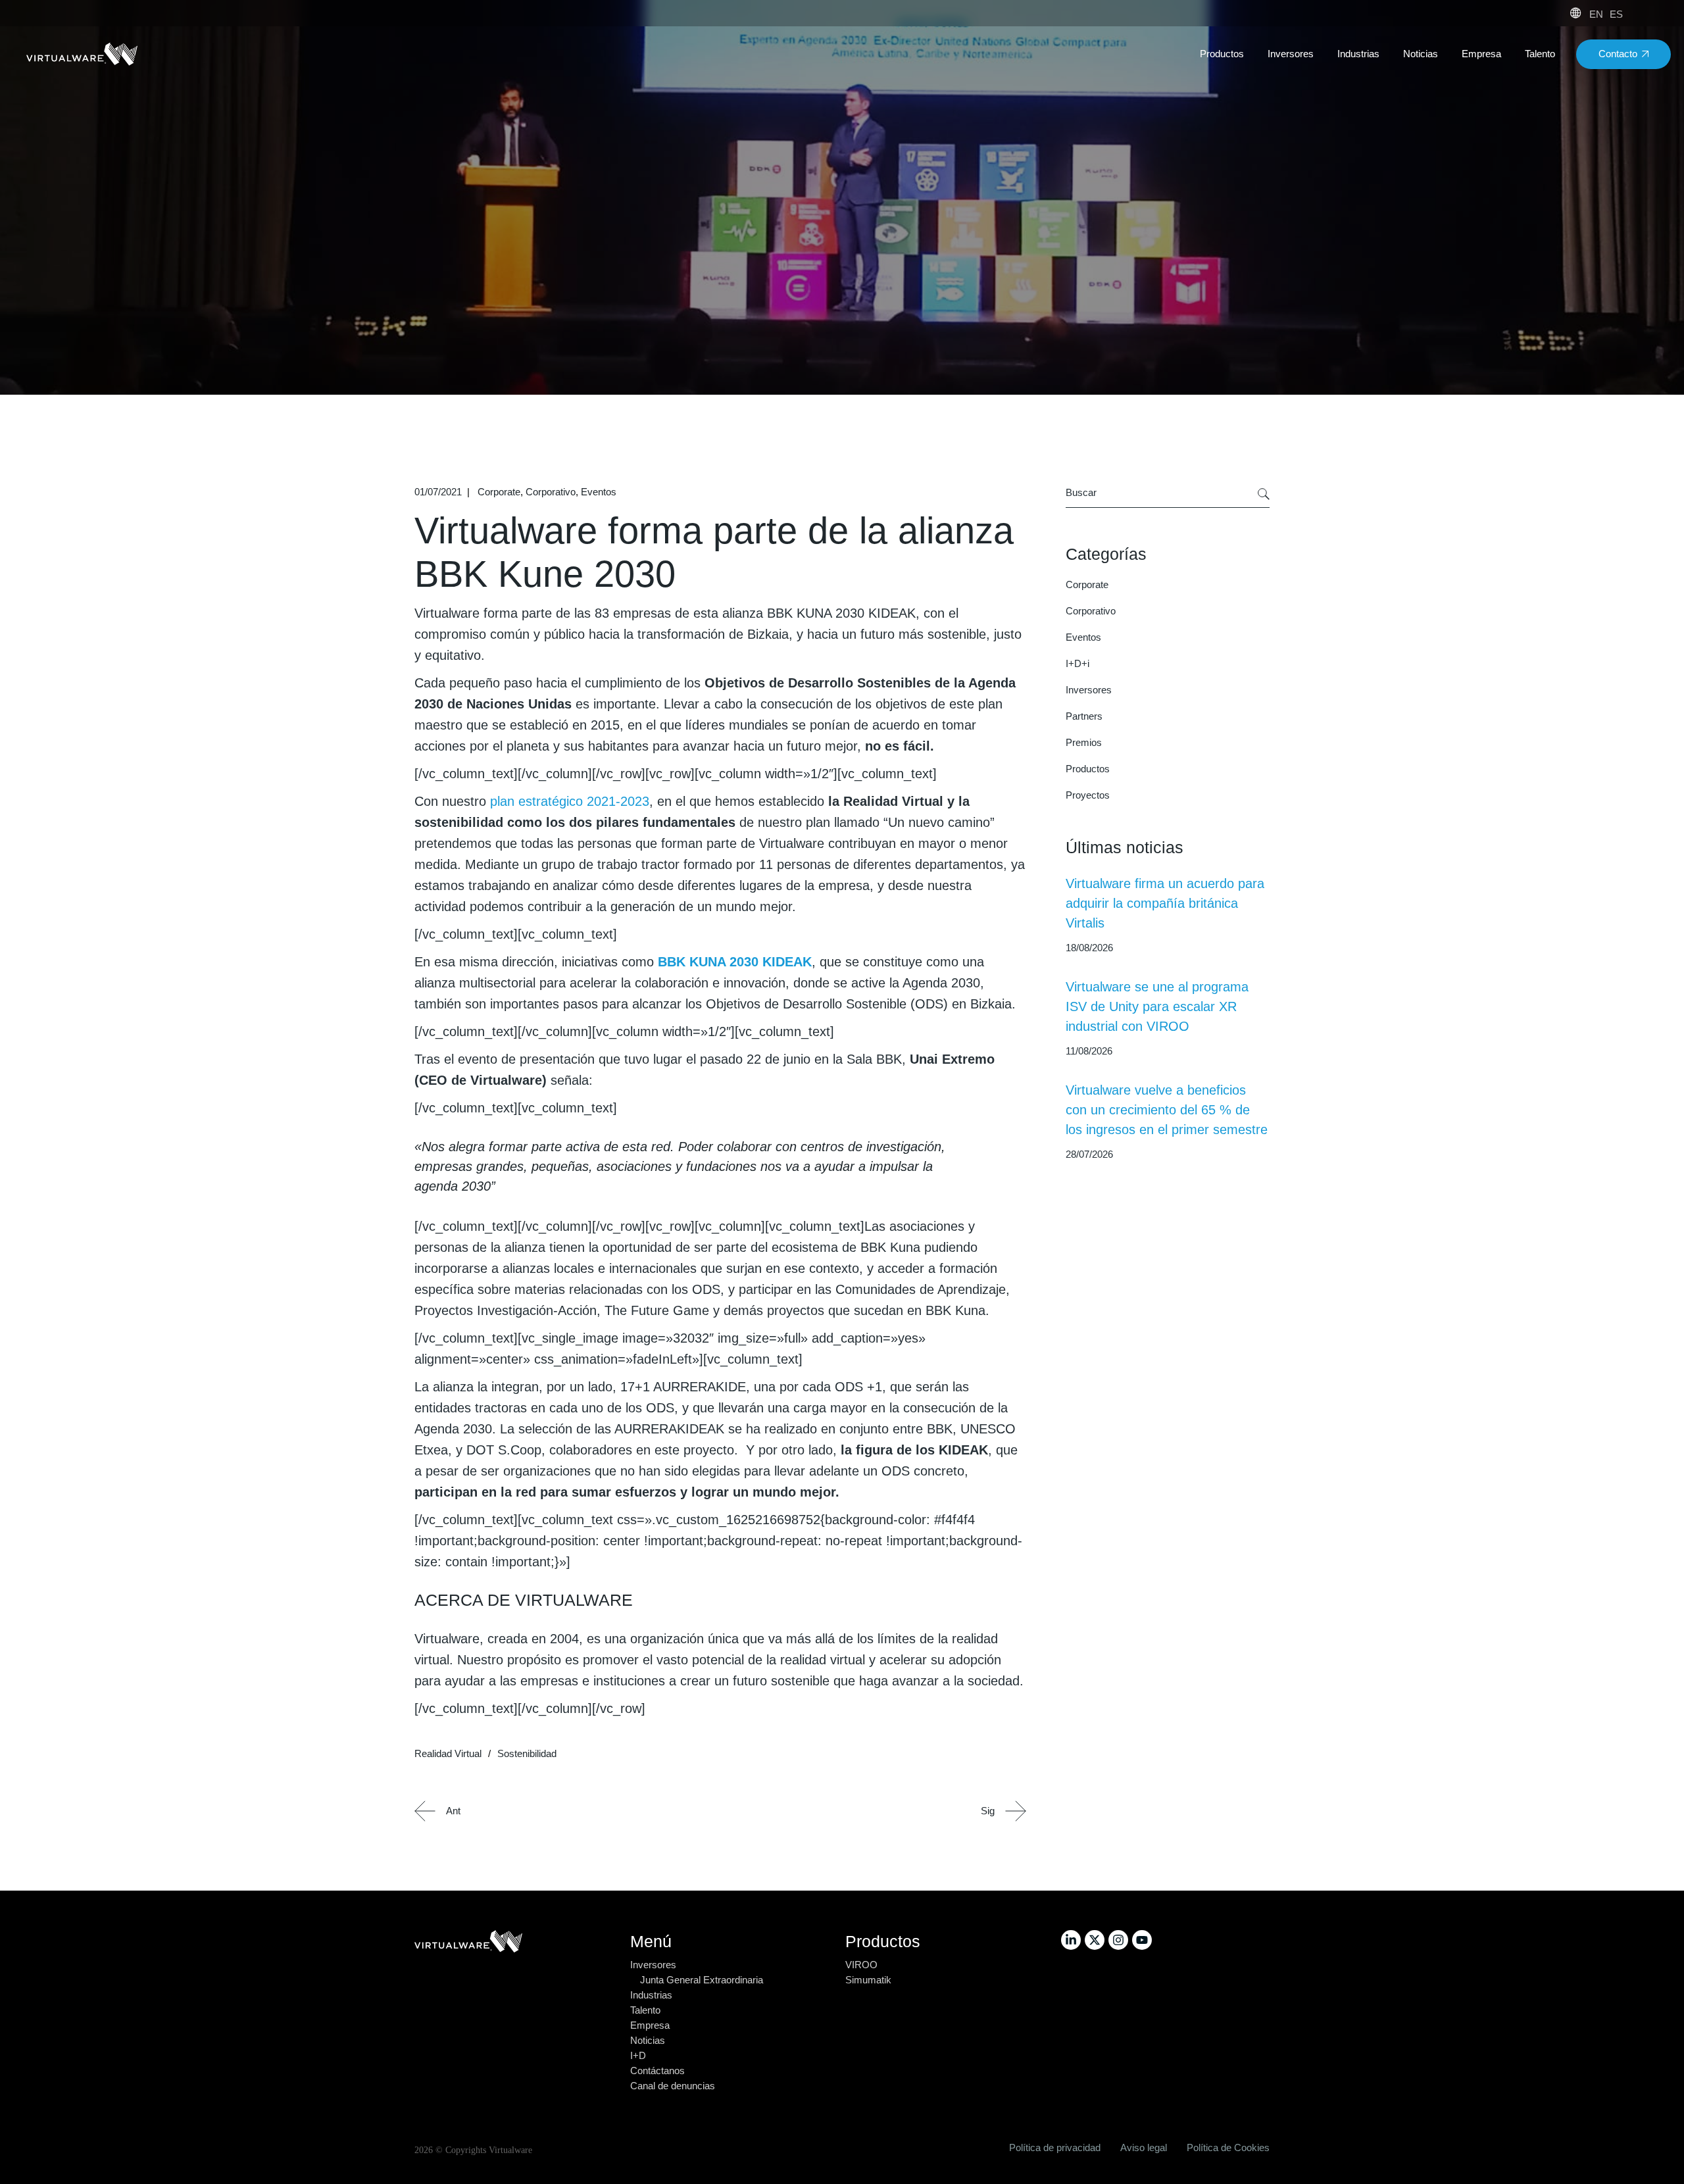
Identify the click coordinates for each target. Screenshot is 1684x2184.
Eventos (599, 492)
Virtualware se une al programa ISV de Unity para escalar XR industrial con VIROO (1157, 1006)
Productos (1088, 769)
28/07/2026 (1089, 1154)
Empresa (650, 2025)
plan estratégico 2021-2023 (570, 801)
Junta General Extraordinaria (702, 1980)
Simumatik (868, 1980)
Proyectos (1088, 795)
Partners (1084, 716)
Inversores (1089, 690)
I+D (638, 2055)
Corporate (499, 492)
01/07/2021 (438, 492)
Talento (645, 2010)
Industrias (651, 1995)
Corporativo (551, 492)
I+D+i (1077, 663)
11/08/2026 (1089, 1051)
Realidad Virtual (448, 1753)
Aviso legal (1144, 2147)
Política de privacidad (1055, 2147)
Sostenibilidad (527, 1753)
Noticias (648, 2040)
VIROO (861, 1965)
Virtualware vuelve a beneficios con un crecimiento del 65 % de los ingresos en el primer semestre (1167, 1110)
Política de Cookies (1228, 2147)
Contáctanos (657, 2071)
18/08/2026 (1089, 948)
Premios (1084, 742)
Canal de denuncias (673, 2086)
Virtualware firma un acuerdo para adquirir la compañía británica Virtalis (1165, 903)
